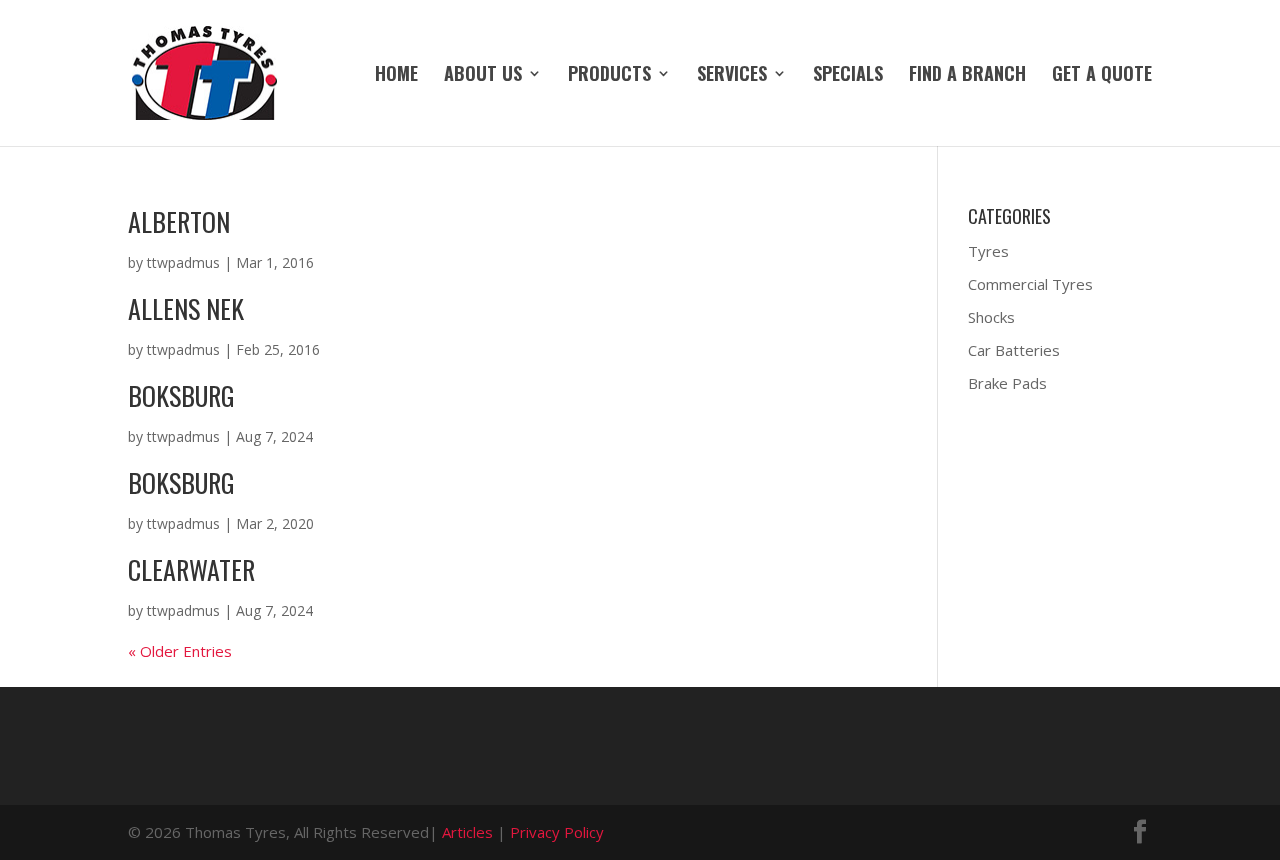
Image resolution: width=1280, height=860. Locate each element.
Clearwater (191, 569)
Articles (467, 832)
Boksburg (181, 395)
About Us (483, 76)
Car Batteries (1014, 350)
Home (396, 76)
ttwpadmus (183, 262)
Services (732, 76)
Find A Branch (967, 76)
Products (609, 76)
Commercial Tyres (1030, 284)
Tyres (988, 251)
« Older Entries (180, 651)
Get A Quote (1102, 76)
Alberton (179, 221)
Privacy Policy (557, 832)
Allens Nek (186, 308)
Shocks (991, 317)
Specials (848, 76)
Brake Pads (1007, 383)
